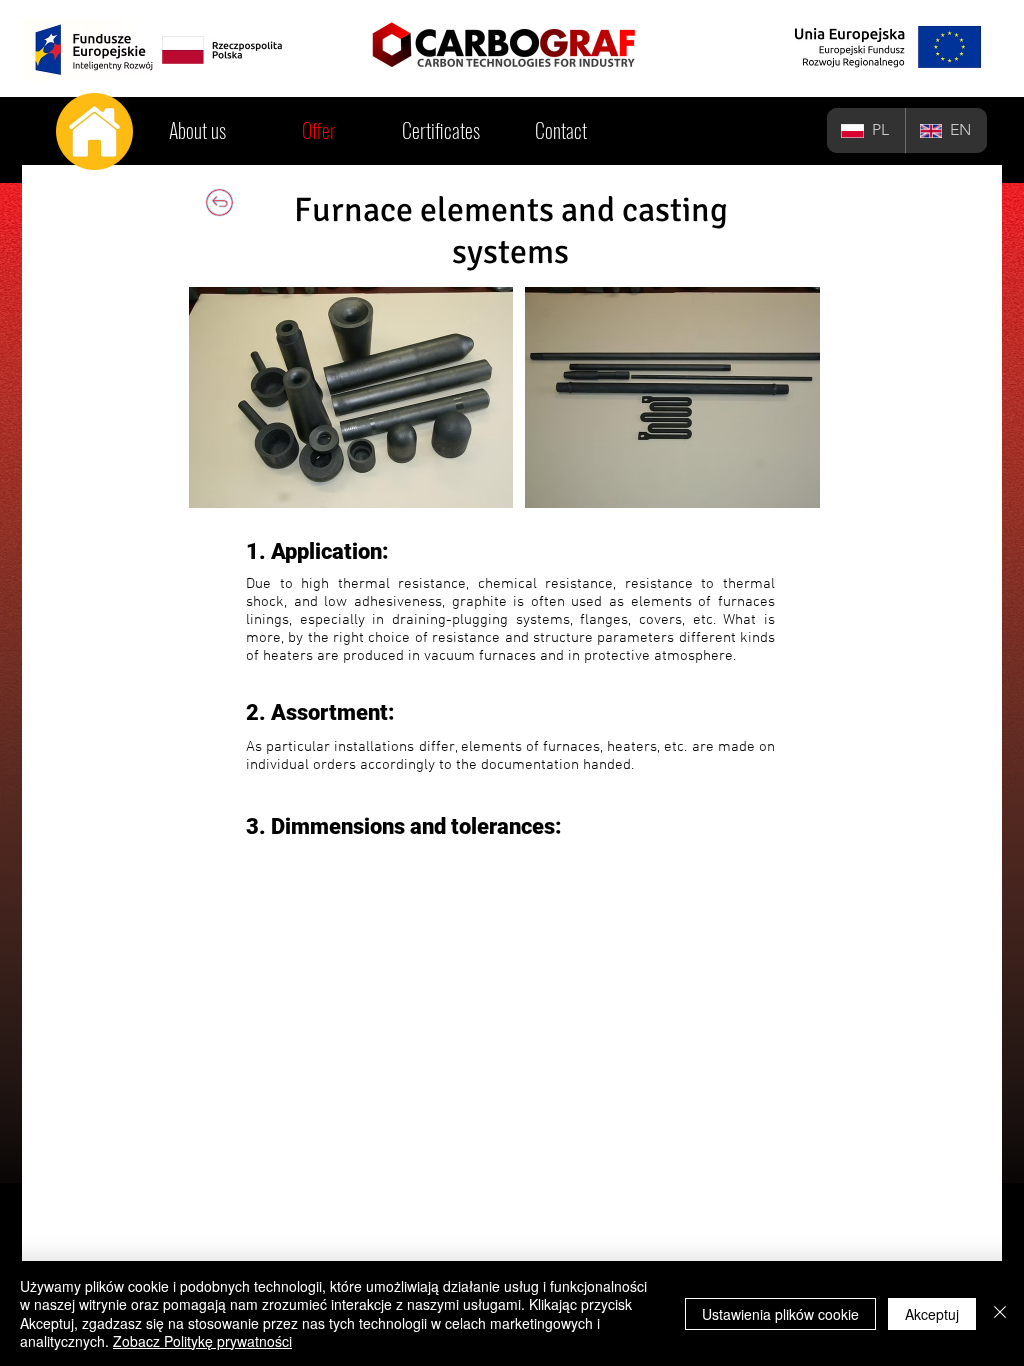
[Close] (1000, 1313)
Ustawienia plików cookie (780, 1314)
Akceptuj (932, 1314)
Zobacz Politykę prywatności (202, 1341)
